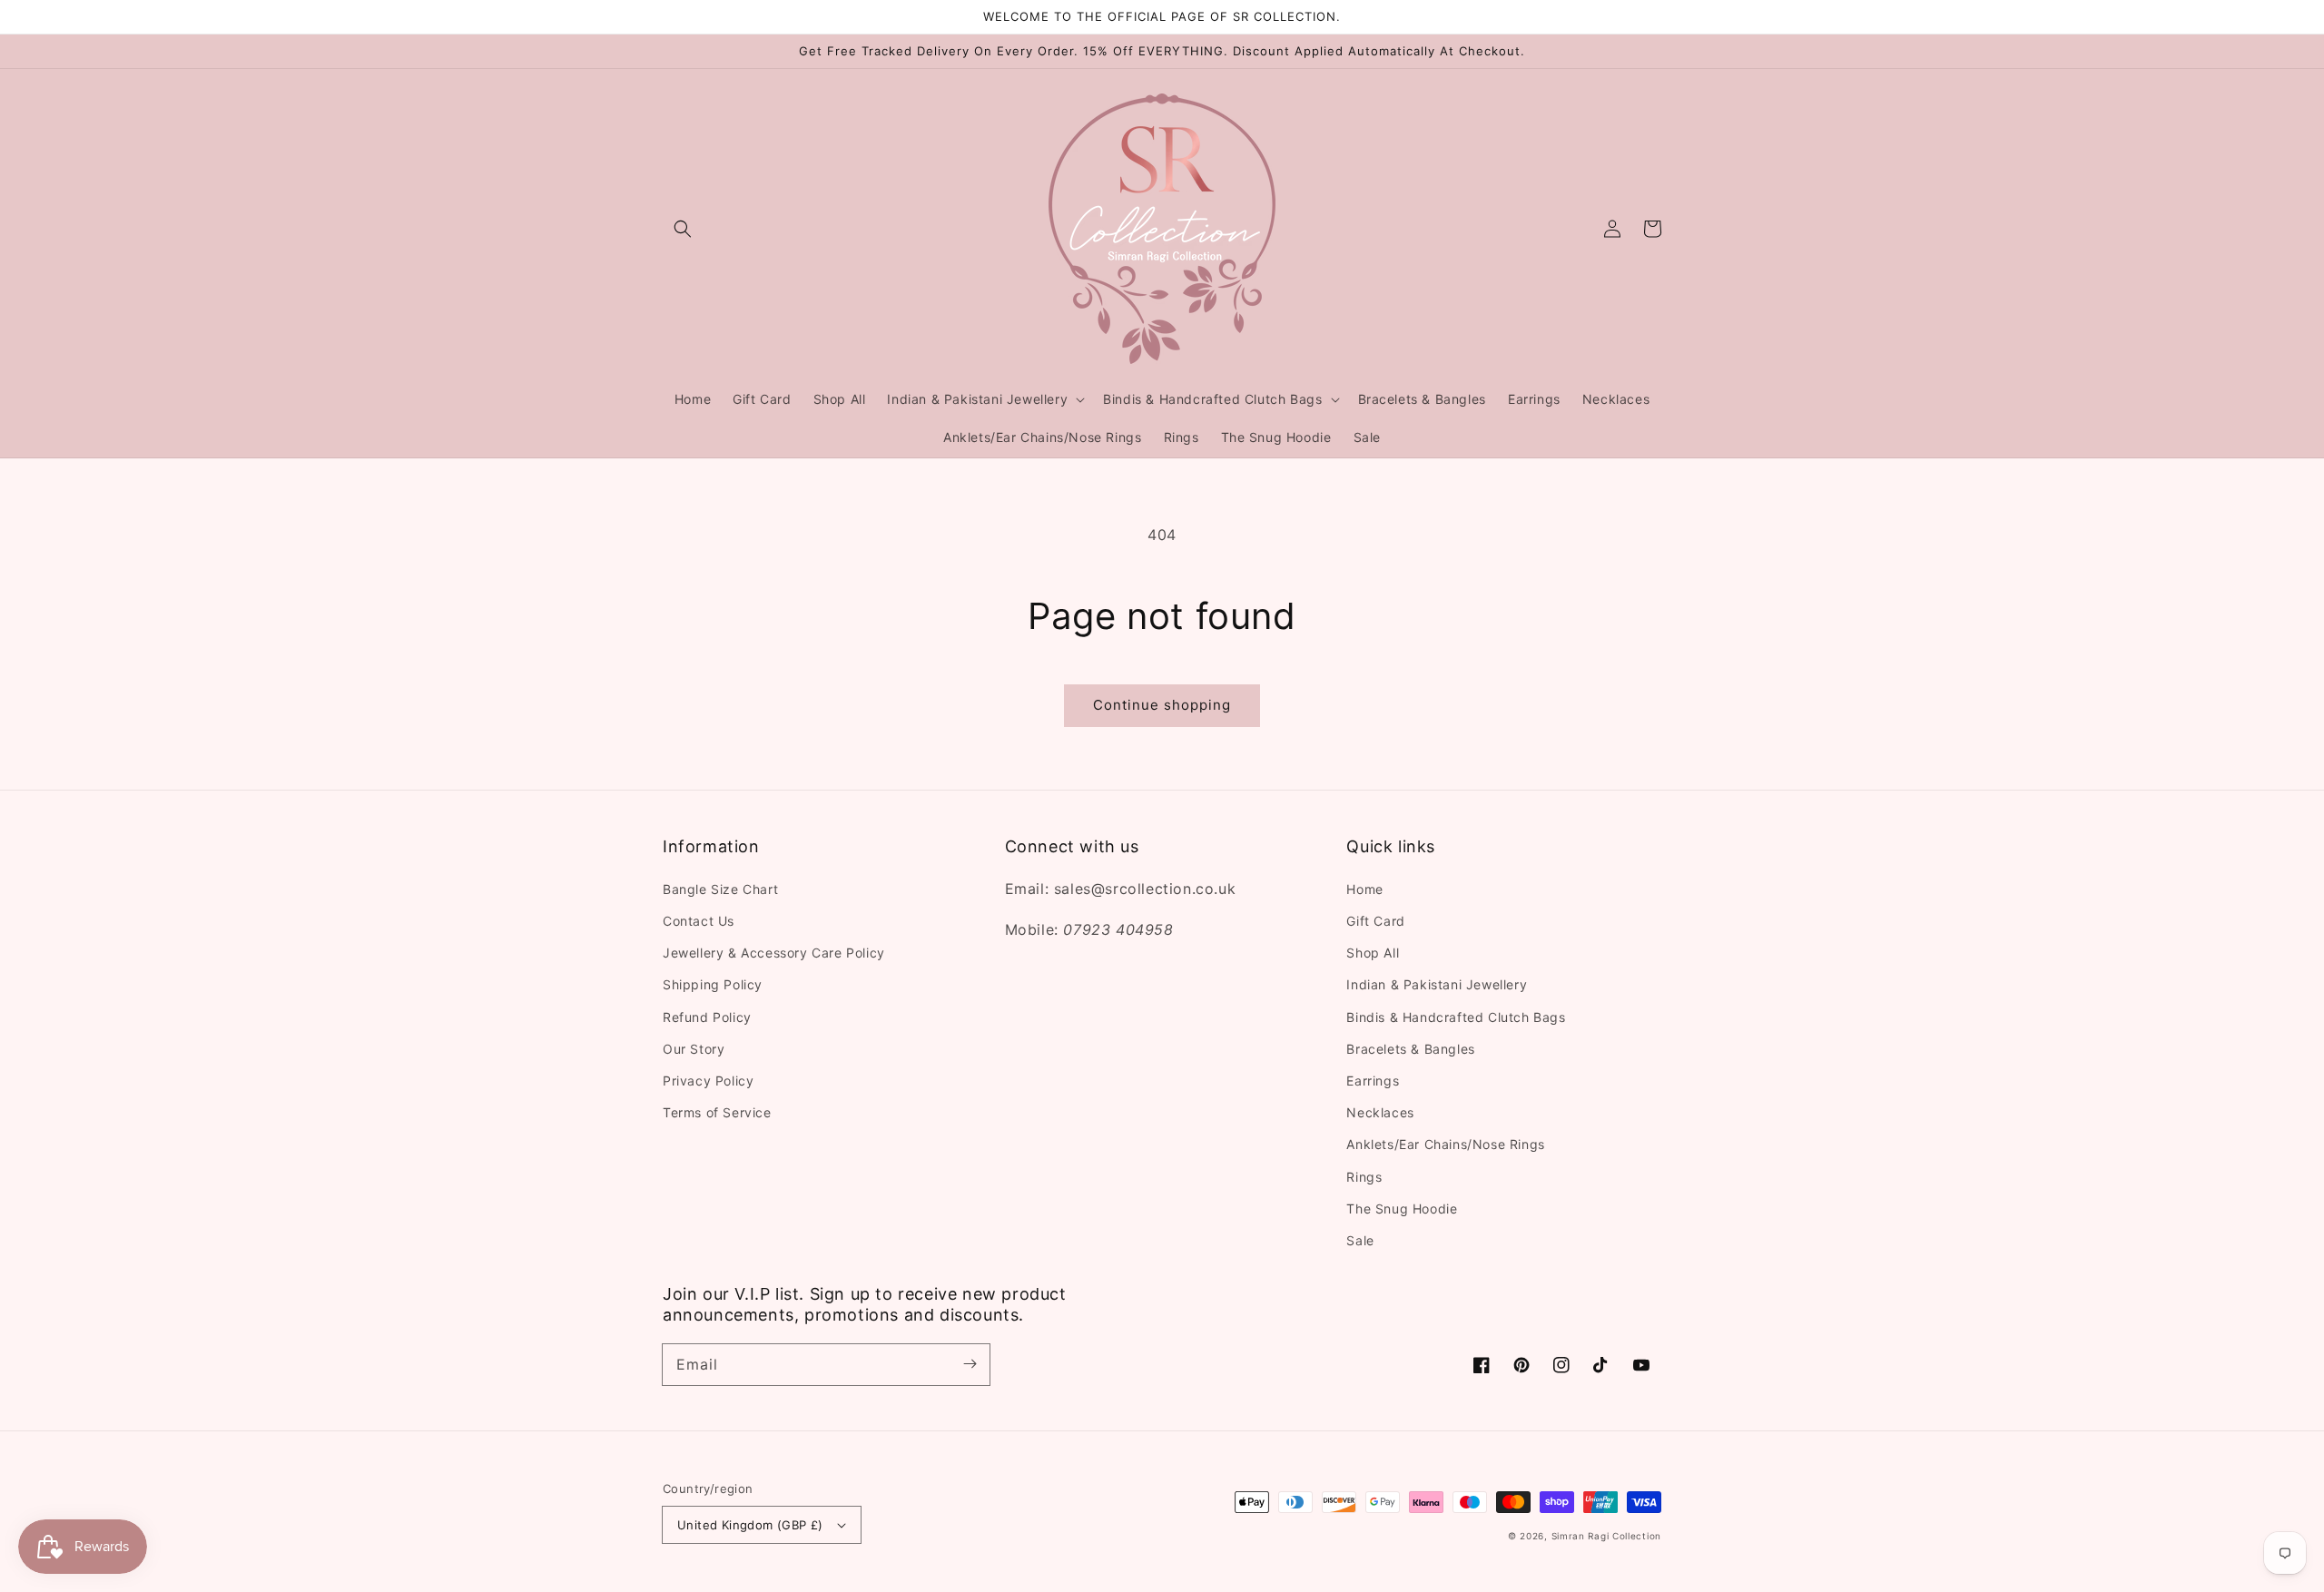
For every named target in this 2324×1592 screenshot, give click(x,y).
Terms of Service (717, 1112)
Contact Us (699, 921)
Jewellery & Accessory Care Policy (774, 953)
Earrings (1373, 1081)
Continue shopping (1162, 705)
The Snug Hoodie (1402, 1209)
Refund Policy (707, 1017)
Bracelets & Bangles (1410, 1049)
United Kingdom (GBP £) (750, 1525)
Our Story (694, 1049)
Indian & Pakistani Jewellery (1437, 984)
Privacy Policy (708, 1081)
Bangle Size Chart (720, 889)
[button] (683, 229)
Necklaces (1380, 1112)
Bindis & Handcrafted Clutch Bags (1456, 1017)
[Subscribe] (970, 1364)
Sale (1360, 1240)
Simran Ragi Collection (1606, 1536)
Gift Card (1375, 921)
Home (1364, 889)
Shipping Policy (713, 984)
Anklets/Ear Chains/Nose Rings (1445, 1144)
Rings (1364, 1177)
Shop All (1373, 953)
